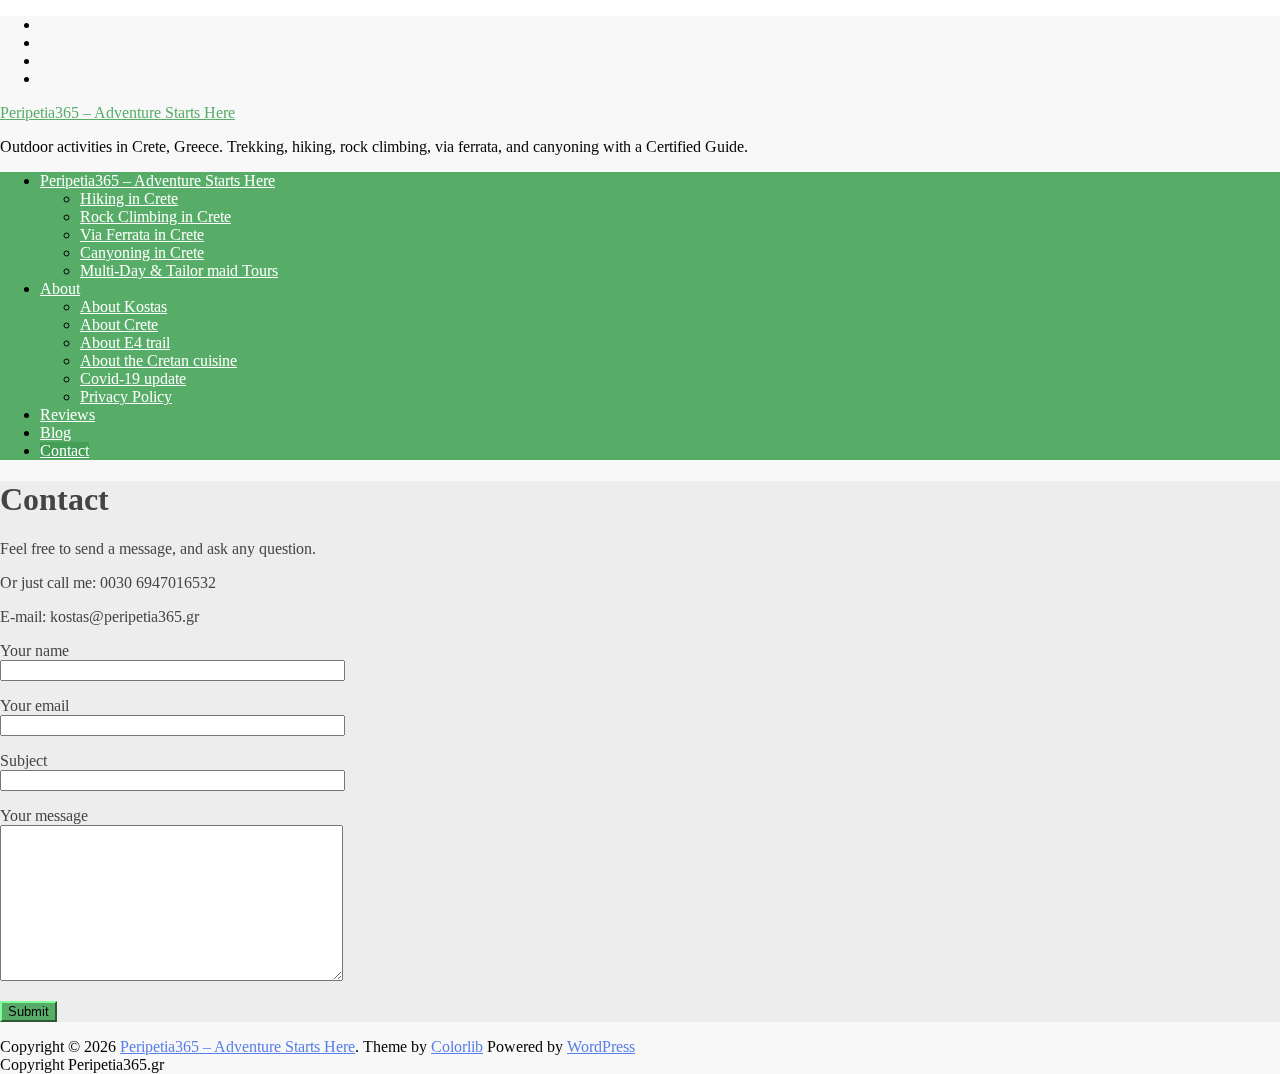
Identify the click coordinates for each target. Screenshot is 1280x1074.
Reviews (67, 414)
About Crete (119, 324)
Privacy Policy (126, 396)
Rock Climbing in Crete (155, 216)
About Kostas (123, 306)
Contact (64, 450)
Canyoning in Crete (142, 252)
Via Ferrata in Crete (142, 234)
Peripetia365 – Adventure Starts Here (117, 112)
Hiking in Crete (129, 198)
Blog (55, 432)
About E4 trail (125, 342)
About (60, 288)
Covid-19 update (133, 378)
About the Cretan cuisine (158, 360)
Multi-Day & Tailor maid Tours (179, 270)
